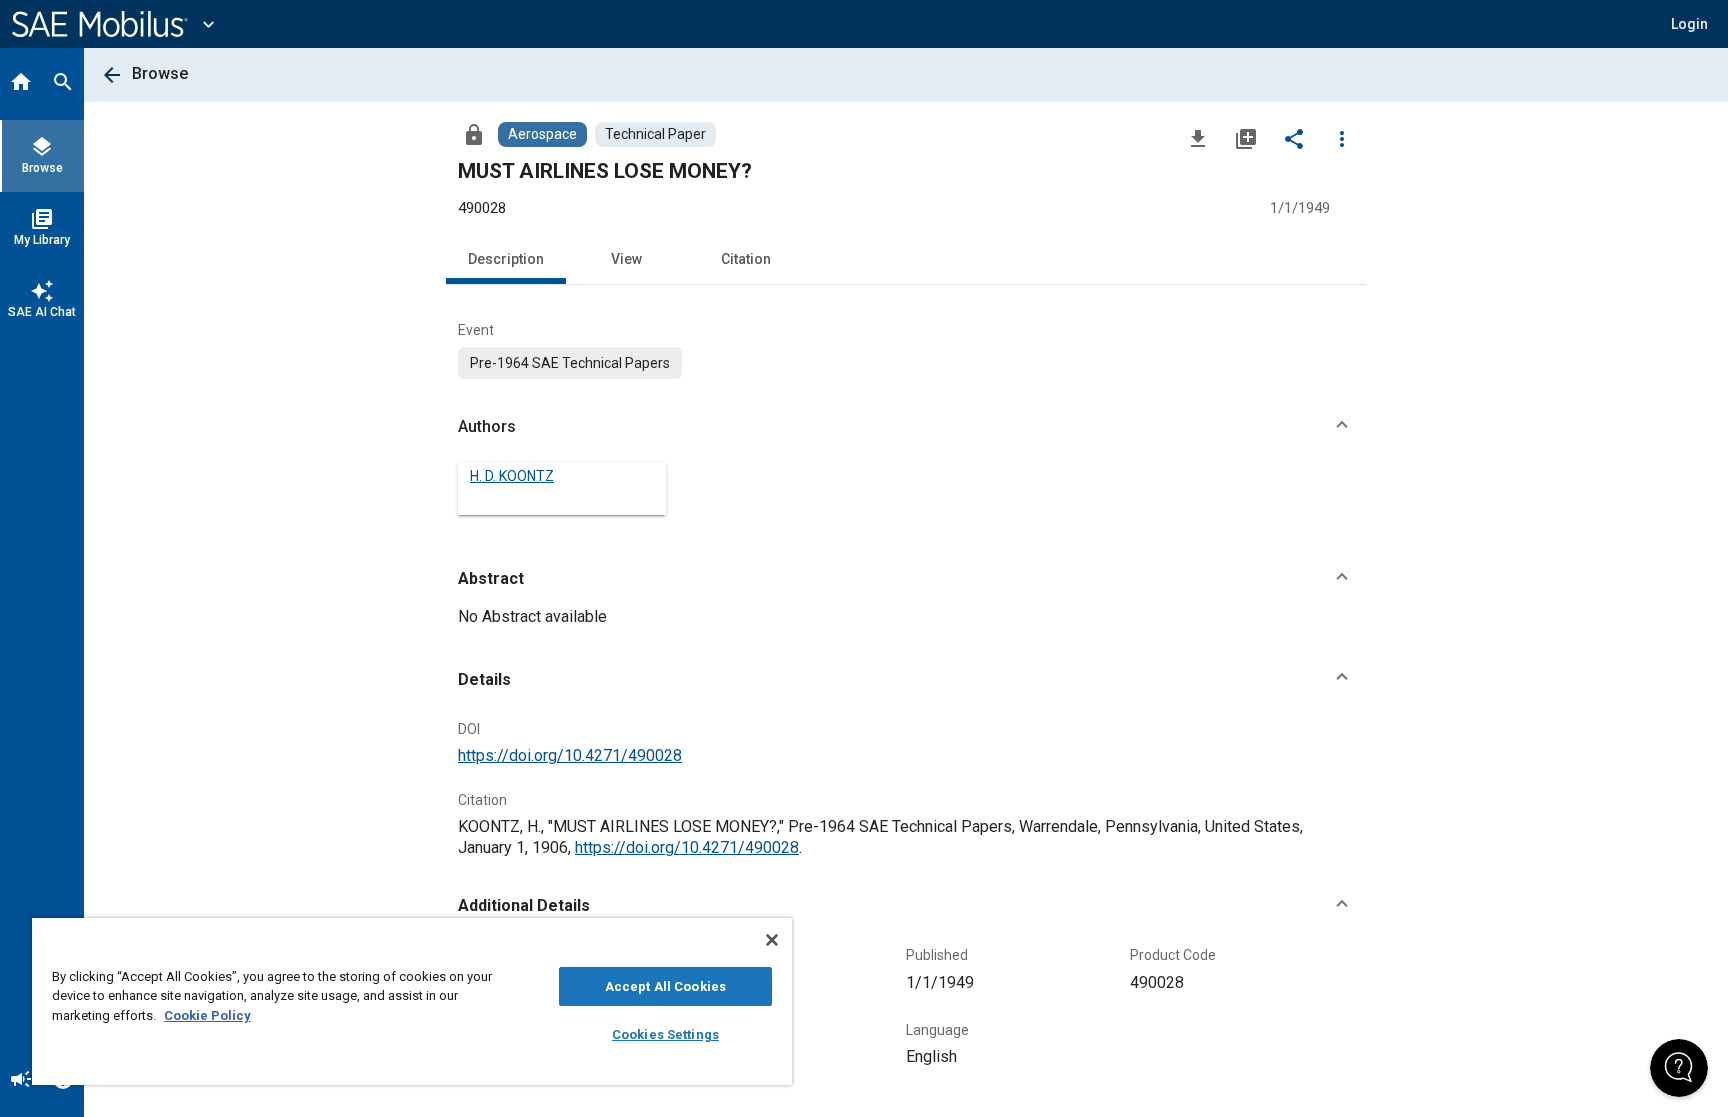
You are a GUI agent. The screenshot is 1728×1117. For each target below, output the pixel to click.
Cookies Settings (665, 1034)
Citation (746, 259)
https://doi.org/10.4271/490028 (570, 755)
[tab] (21, 84)
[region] (412, 1001)
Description (506, 259)
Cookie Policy (207, 1015)
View (626, 259)
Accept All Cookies (665, 986)
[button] (906, 427)
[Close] (772, 940)
